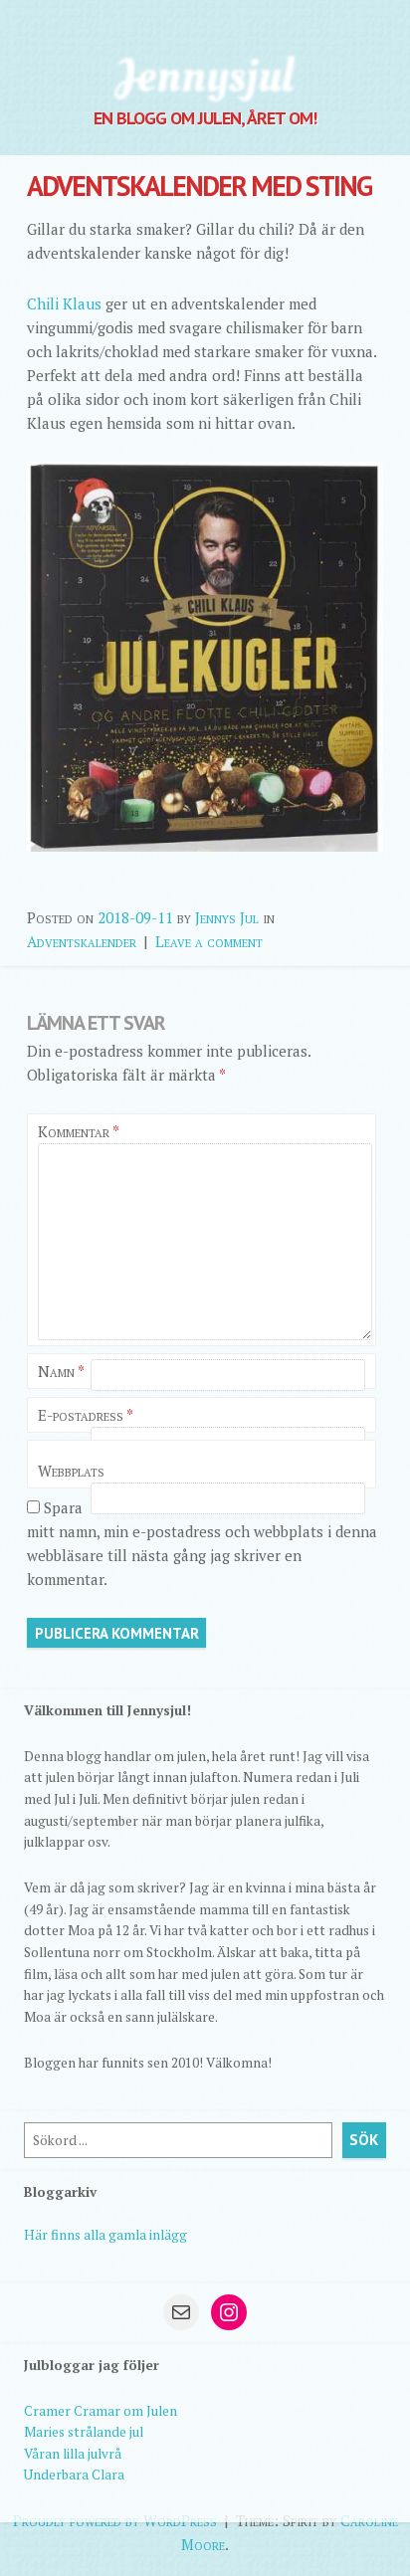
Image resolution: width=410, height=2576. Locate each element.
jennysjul (205, 75)
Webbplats (71, 1471)
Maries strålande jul (84, 2432)
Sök (364, 2140)
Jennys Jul (227, 917)
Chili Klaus (66, 303)
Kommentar (78, 1131)
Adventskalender (82, 941)
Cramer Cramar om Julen (101, 2411)
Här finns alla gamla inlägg (105, 2235)
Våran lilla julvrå (73, 2454)
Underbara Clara (74, 2475)
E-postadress (86, 1415)
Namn (61, 1371)
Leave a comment (209, 941)
